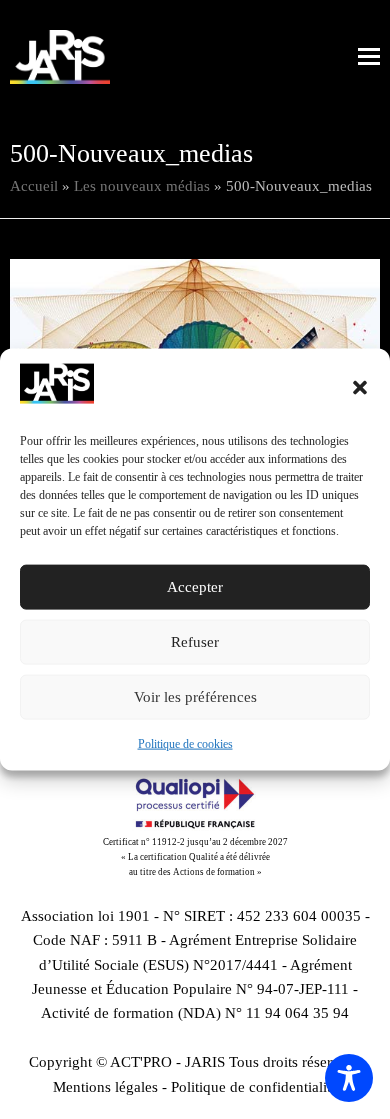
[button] (360, 387)
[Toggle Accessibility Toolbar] (349, 1078)
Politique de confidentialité (254, 1087)
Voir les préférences (195, 697)
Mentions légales (105, 1087)
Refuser (195, 642)
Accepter (195, 587)
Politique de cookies (185, 744)
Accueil (34, 186)
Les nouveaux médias (142, 186)
